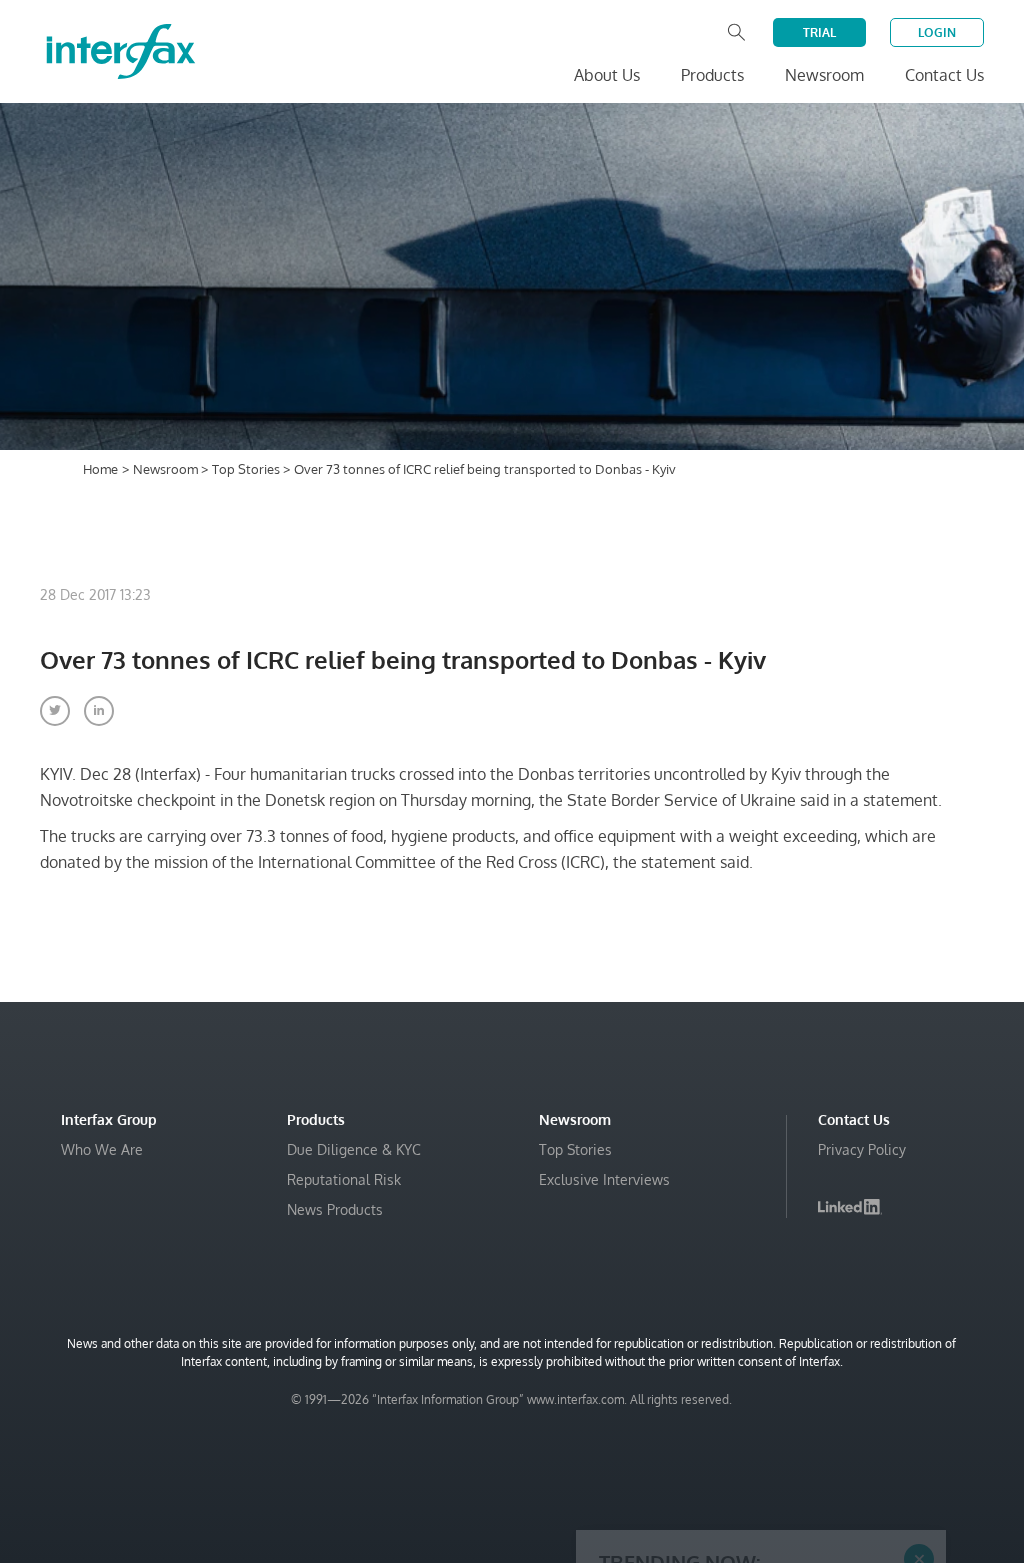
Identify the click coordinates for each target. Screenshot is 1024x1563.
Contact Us (944, 75)
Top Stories (247, 469)
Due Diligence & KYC (354, 1149)
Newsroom (167, 469)
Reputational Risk (344, 1179)
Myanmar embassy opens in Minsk (724, 1366)
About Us (607, 75)
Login (937, 32)
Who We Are (102, 1149)
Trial (819, 32)
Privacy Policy (862, 1149)
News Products (335, 1209)
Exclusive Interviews (604, 1179)
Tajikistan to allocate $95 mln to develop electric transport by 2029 (749, 1406)
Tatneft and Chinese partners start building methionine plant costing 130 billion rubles (758, 1456)
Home (100, 469)
